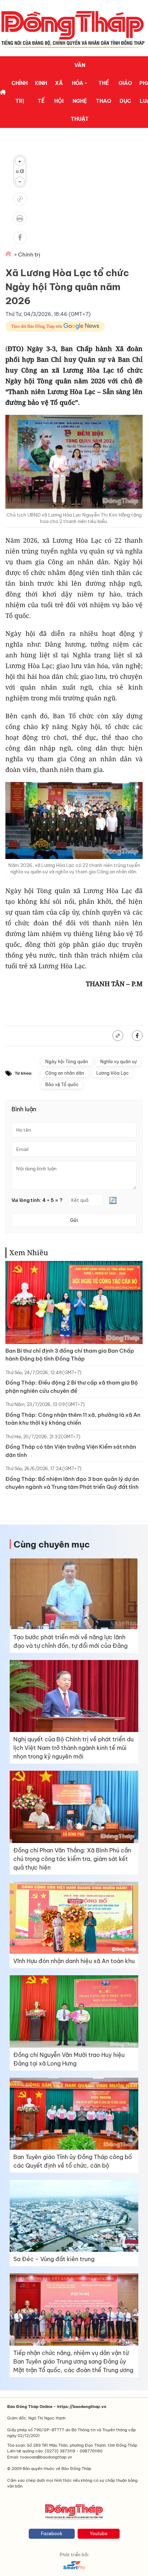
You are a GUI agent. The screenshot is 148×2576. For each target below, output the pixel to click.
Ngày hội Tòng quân (67, 1062)
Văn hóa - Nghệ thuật (80, 92)
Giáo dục (125, 92)
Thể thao (104, 92)
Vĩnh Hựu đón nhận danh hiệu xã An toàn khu (74, 1961)
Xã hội (59, 92)
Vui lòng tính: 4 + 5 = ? (37, 1200)
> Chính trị (27, 255)
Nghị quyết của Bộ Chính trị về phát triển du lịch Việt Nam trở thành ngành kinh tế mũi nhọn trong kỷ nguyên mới (73, 1748)
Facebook (52, 2534)
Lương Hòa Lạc (112, 1073)
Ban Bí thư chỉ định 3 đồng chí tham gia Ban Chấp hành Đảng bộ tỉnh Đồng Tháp (70, 1355)
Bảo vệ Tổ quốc (62, 1085)
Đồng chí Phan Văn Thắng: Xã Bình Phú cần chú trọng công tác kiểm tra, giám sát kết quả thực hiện (72, 1859)
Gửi (74, 1220)
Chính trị (20, 92)
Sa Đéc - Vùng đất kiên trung (54, 2259)
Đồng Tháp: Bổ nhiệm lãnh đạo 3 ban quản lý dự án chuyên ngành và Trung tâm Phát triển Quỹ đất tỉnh (72, 1483)
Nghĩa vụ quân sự (118, 1062)
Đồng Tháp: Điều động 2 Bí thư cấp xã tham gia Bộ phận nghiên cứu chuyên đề (72, 1387)
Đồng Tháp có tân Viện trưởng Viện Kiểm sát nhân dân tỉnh (71, 1451)
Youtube (99, 2534)
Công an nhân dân (65, 1073)
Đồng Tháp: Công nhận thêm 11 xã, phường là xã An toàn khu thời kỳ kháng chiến (73, 1419)
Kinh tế (41, 92)
